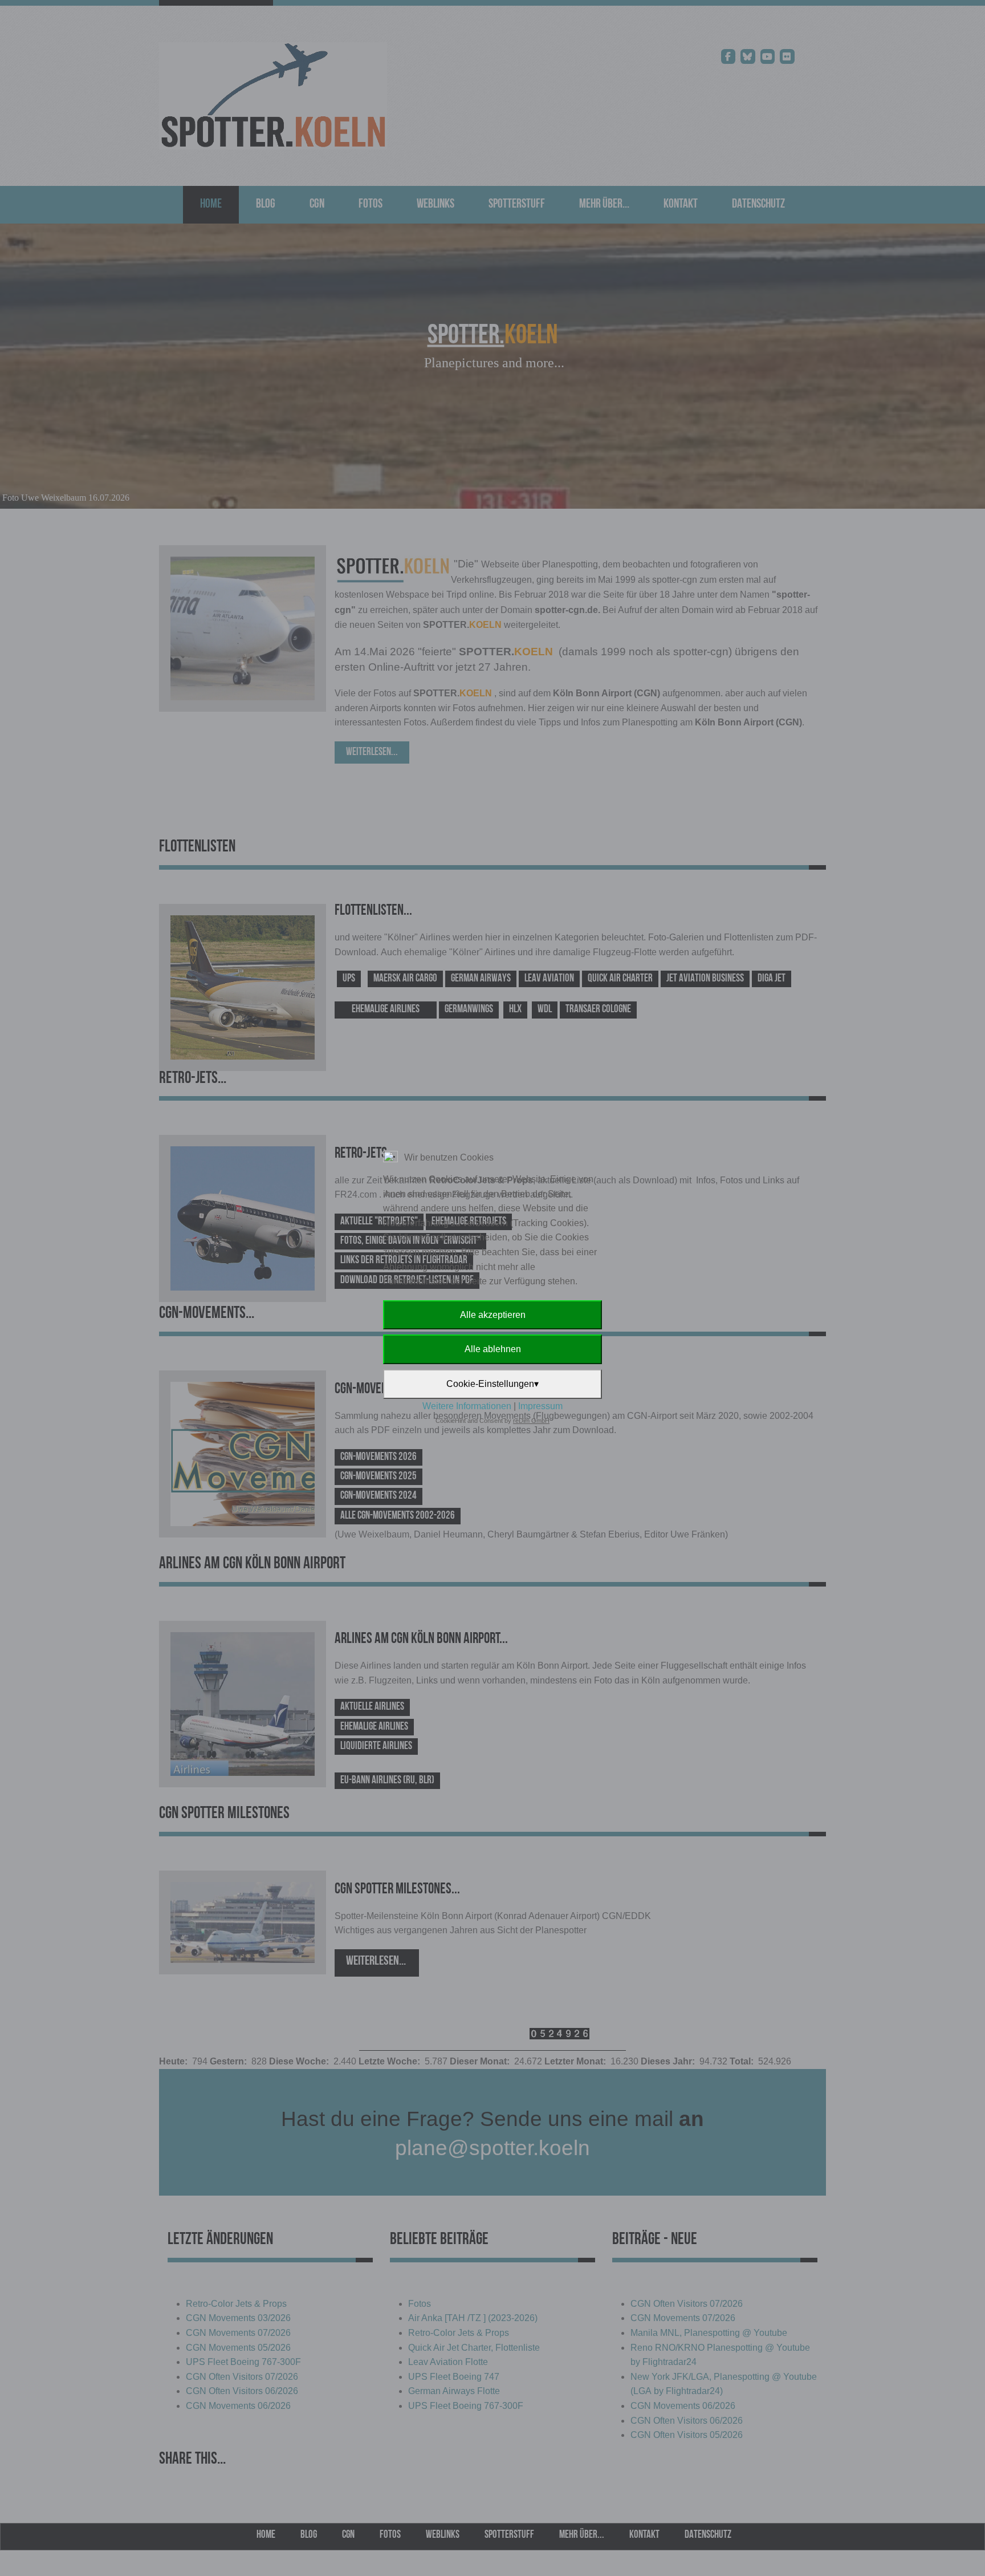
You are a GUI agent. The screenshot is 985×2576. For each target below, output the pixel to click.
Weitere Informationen (467, 1406)
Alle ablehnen (493, 1349)
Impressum (540, 1406)
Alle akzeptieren (493, 1315)
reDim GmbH (531, 1421)
